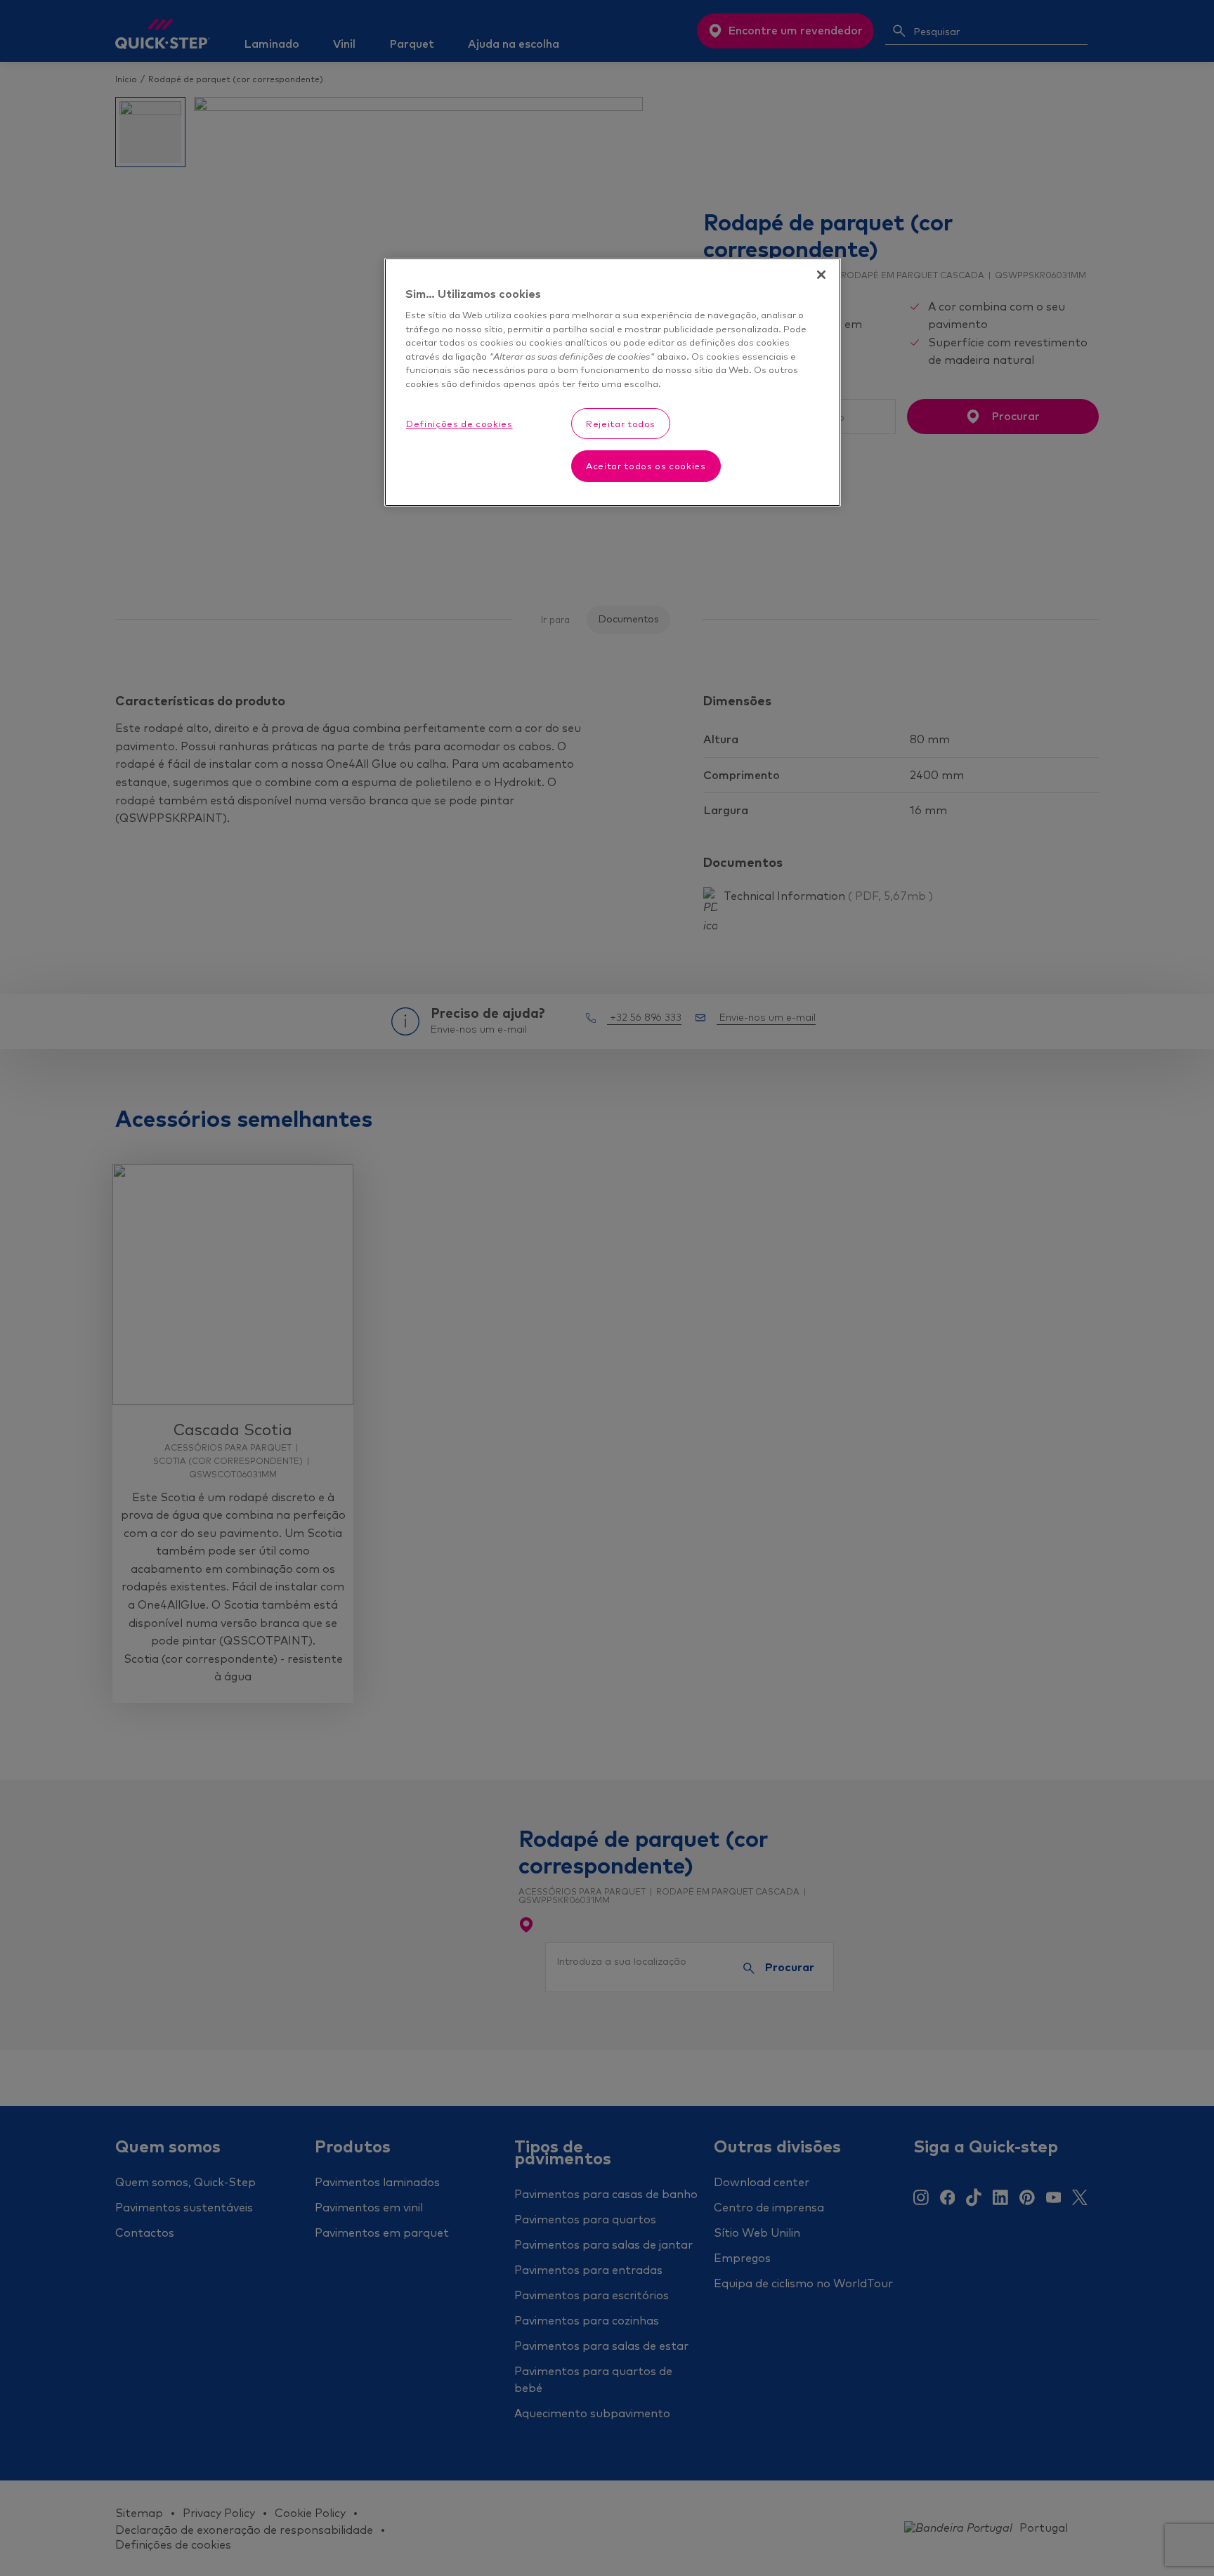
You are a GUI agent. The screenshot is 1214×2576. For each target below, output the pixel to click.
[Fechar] (821, 275)
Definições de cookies (459, 424)
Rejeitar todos (621, 424)
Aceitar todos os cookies (646, 466)
